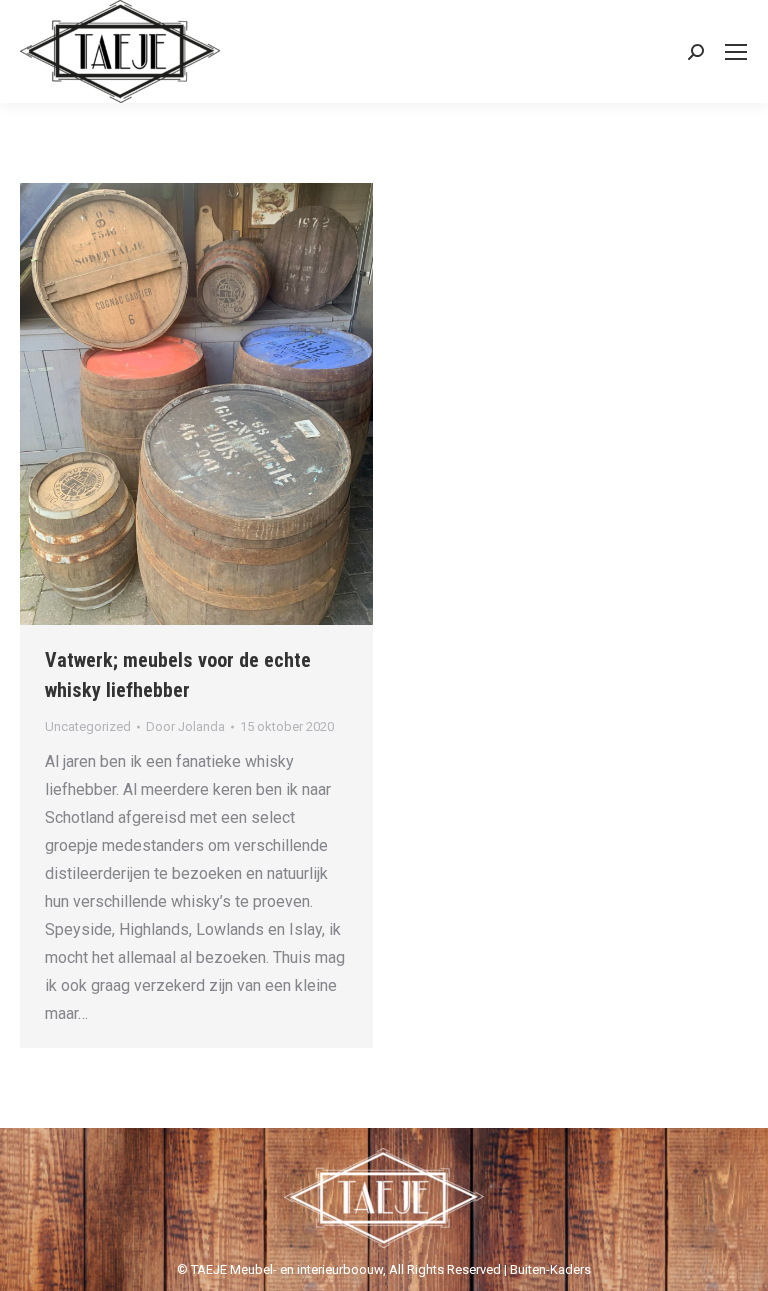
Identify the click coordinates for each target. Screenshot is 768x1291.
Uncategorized (88, 726)
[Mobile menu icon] (736, 52)
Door (185, 726)
